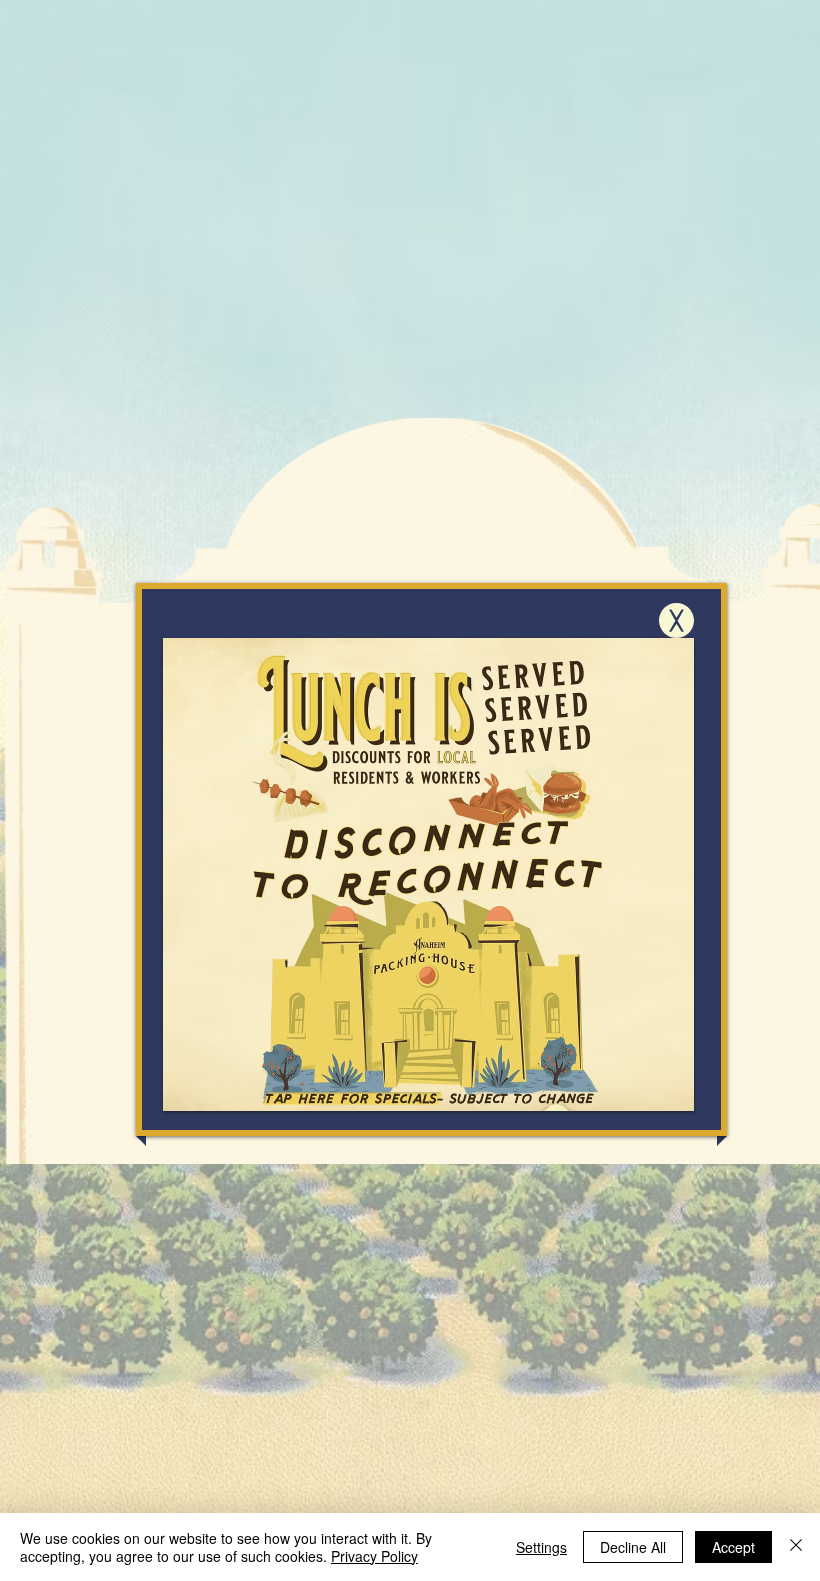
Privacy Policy (374, 1556)
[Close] (796, 1547)
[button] (676, 620)
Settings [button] (541, 1547)
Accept (733, 1547)
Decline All (633, 1547)
